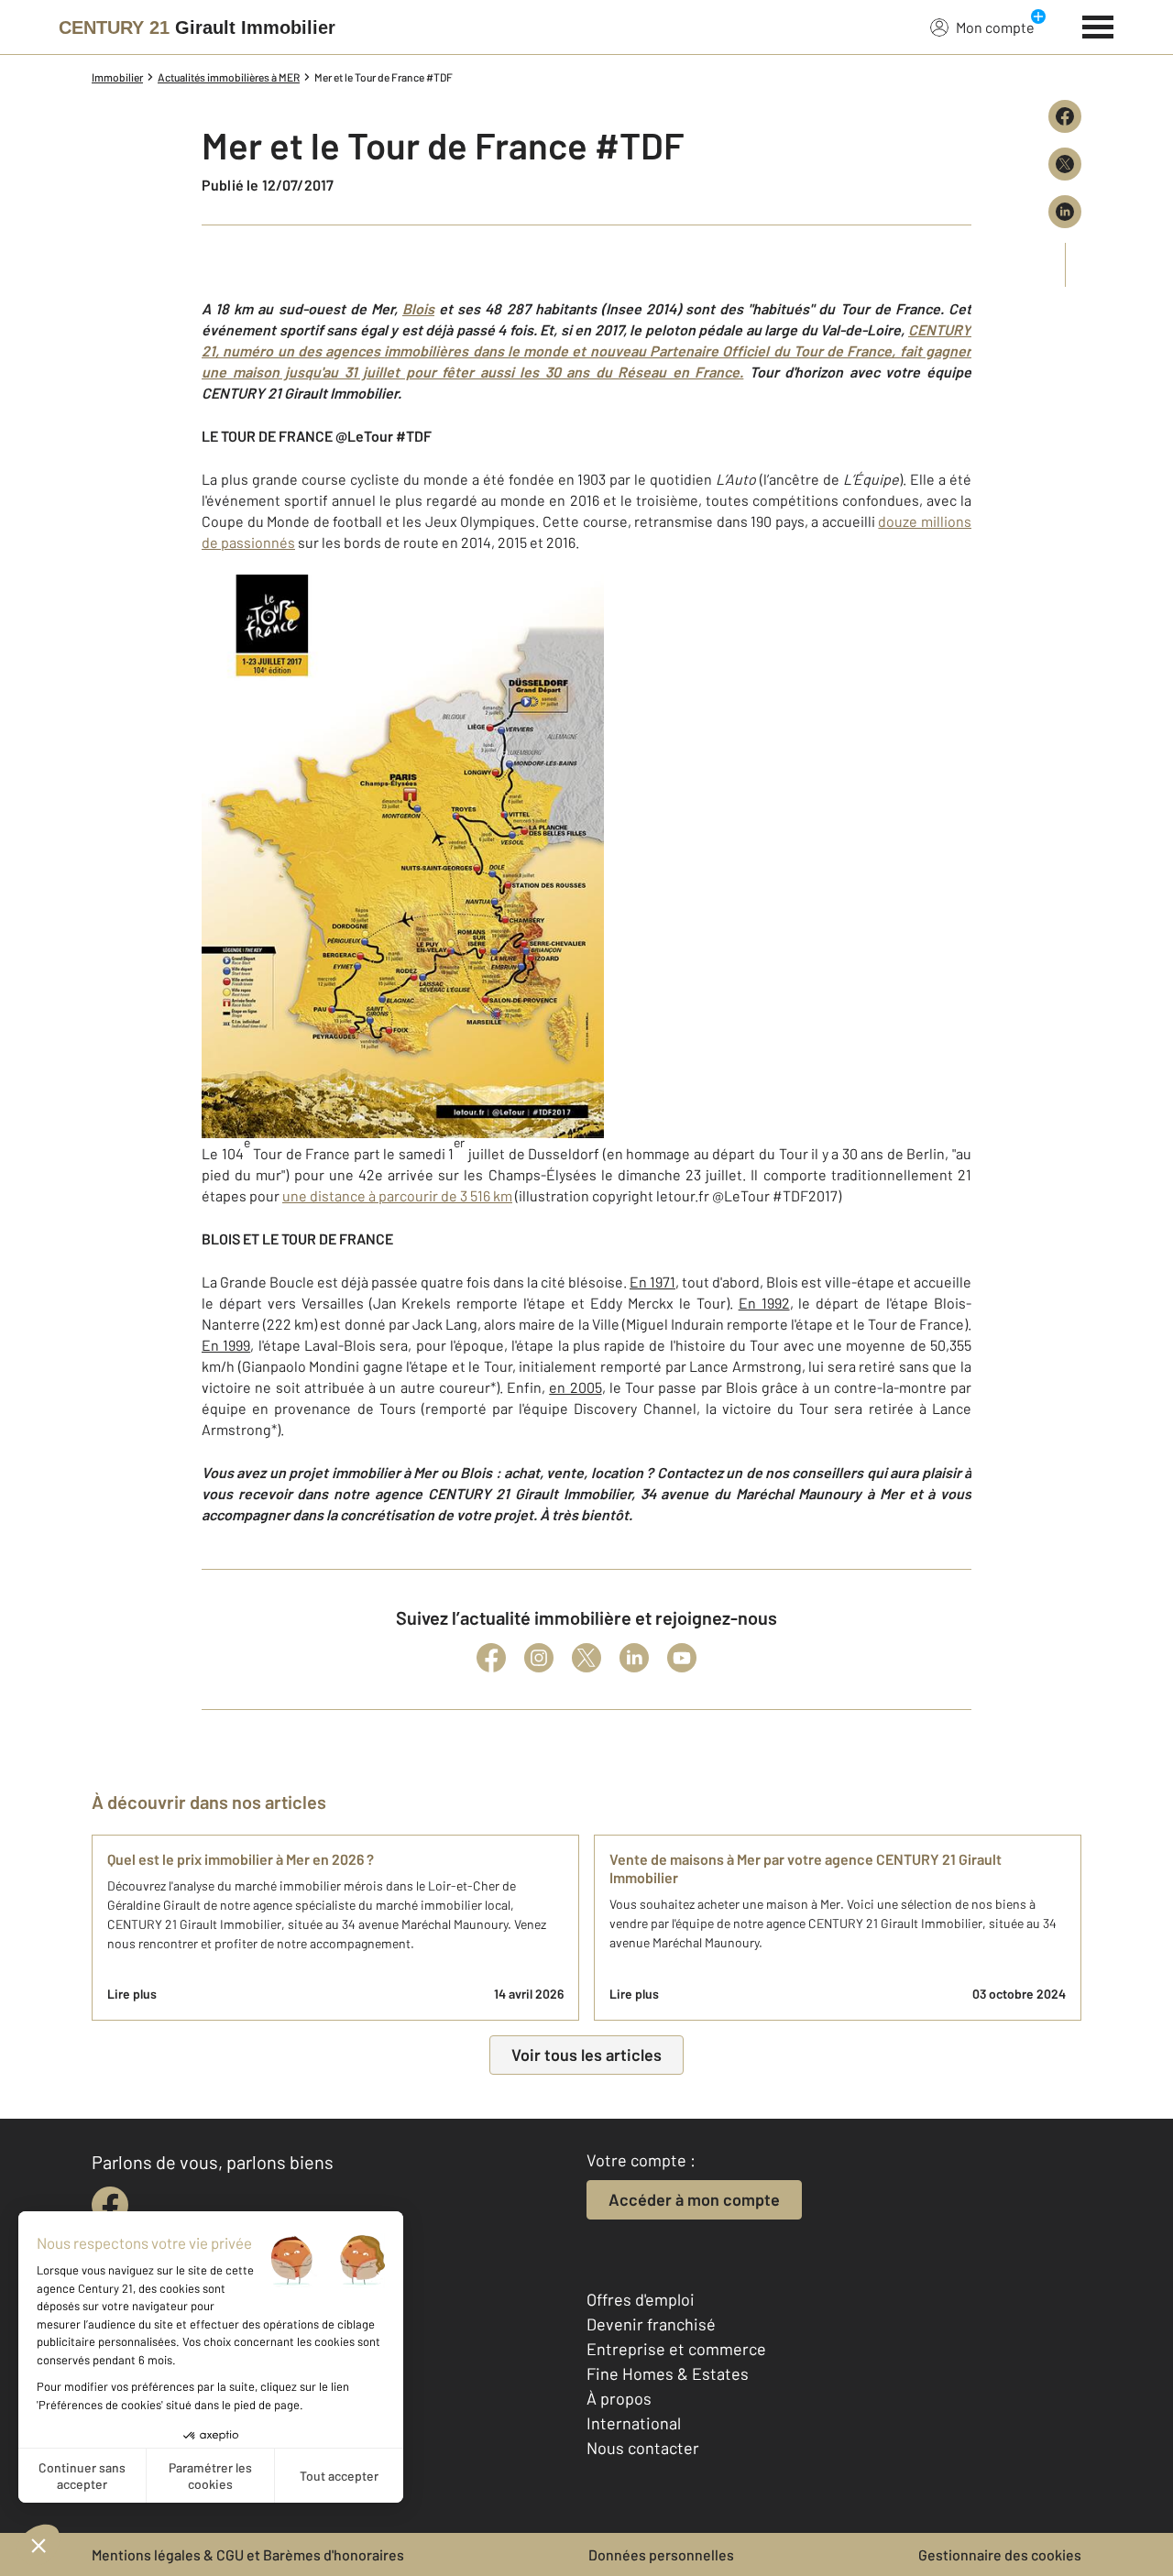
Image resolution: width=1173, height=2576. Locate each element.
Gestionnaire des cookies (1000, 2554)
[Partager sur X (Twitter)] (1065, 164)
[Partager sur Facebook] (1065, 116)
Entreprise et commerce (676, 2349)
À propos (619, 2398)
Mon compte (995, 27)
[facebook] (110, 2205)
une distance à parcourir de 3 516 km (397, 1195)
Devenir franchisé (651, 2324)
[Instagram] (539, 1658)
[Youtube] (682, 1658)
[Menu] (1098, 25)
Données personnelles (661, 2554)
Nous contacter (643, 2448)
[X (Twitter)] (586, 1658)
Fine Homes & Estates (668, 2373)
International (634, 2423)
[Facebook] (491, 1658)
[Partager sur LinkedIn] (1065, 212)
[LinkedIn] (634, 1658)
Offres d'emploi (641, 2299)
